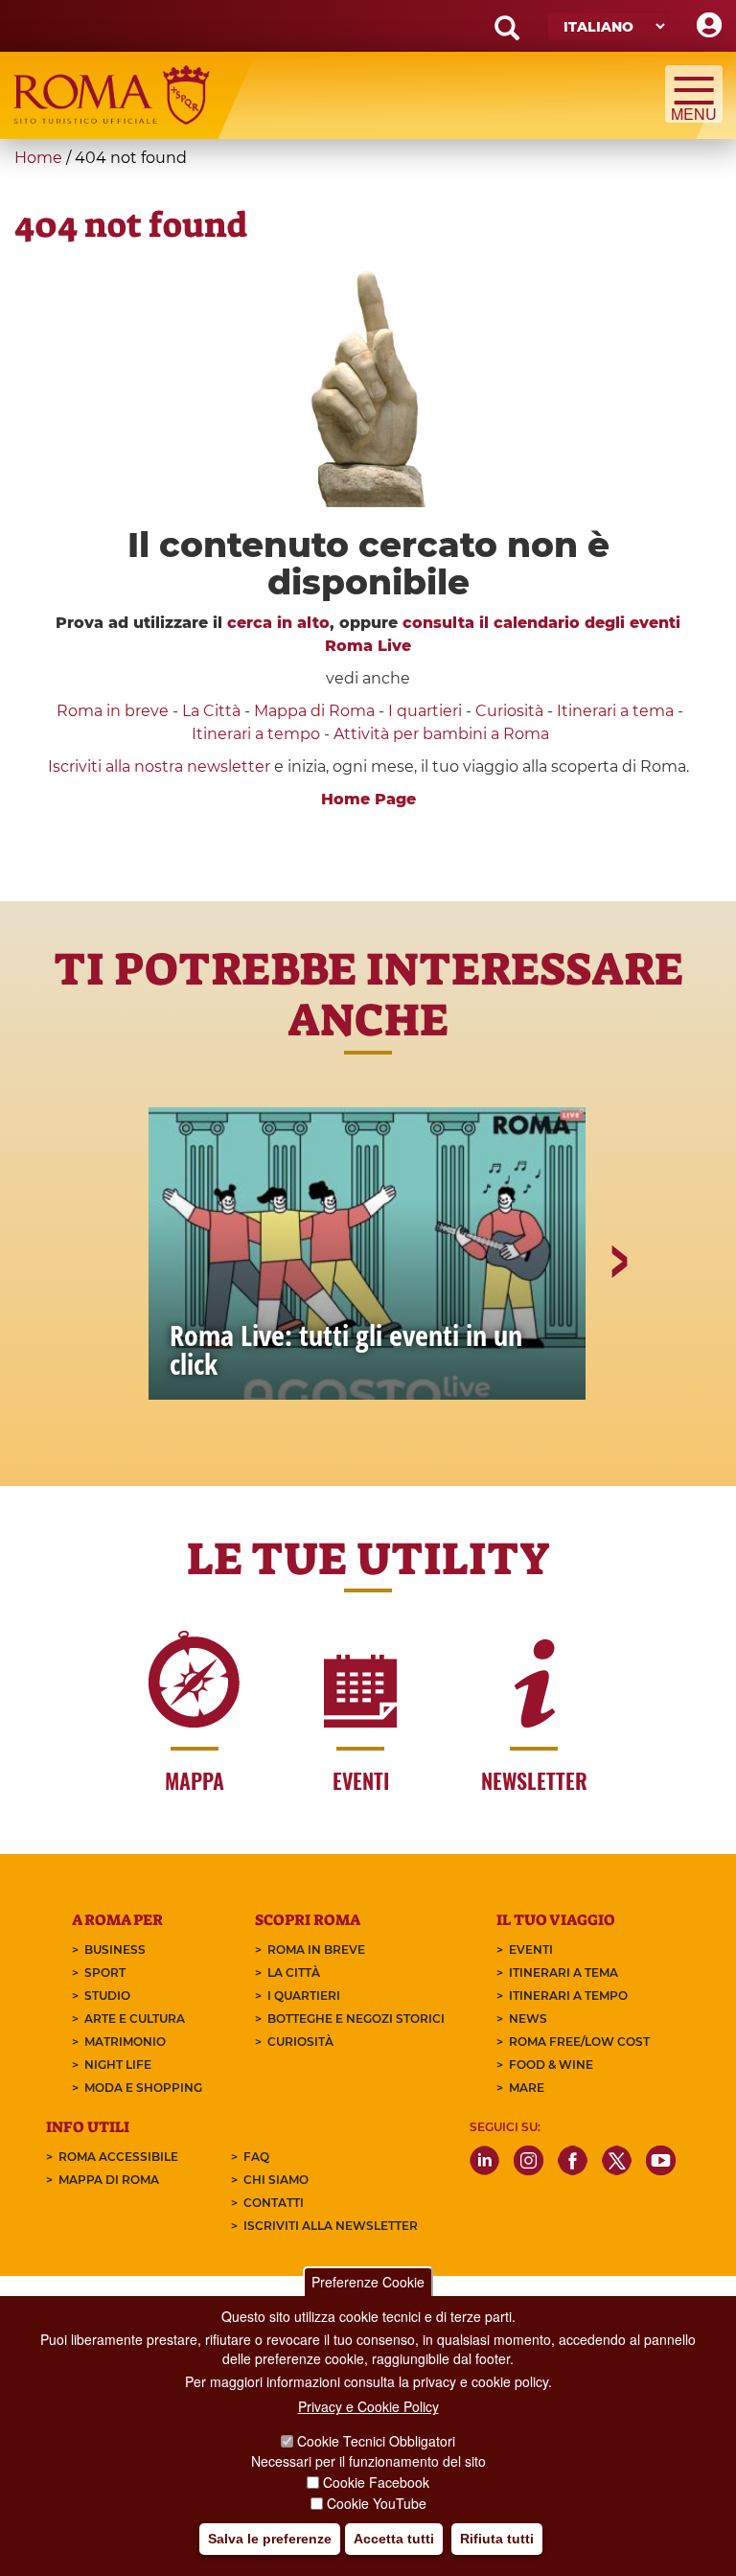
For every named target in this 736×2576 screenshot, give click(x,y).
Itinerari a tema (615, 711)
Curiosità (509, 711)
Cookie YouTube (377, 2503)
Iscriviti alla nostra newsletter (159, 766)
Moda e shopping (143, 2088)
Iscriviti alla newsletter (331, 2226)
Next (618, 1328)
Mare (527, 2088)
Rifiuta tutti (497, 2539)
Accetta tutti (394, 2539)
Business (115, 1949)
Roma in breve (113, 711)
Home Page (368, 799)
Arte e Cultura (135, 2019)
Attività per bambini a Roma (441, 734)
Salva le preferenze (270, 2539)
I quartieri (425, 711)
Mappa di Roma (314, 711)
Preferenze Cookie (368, 2282)
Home (38, 158)
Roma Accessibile (118, 2157)
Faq (256, 2157)
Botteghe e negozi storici (356, 2019)
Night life (118, 2065)
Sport (105, 1973)
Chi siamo (276, 2180)
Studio (107, 1996)
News (528, 2019)
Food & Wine (551, 2065)
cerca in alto (278, 623)
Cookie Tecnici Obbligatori (376, 2441)
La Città (211, 711)
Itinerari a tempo (256, 734)
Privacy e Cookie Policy (368, 2406)
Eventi (531, 1949)
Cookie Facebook (376, 2482)
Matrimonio (125, 2042)
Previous (120, 1328)
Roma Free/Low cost (579, 2042)
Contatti (274, 2203)
